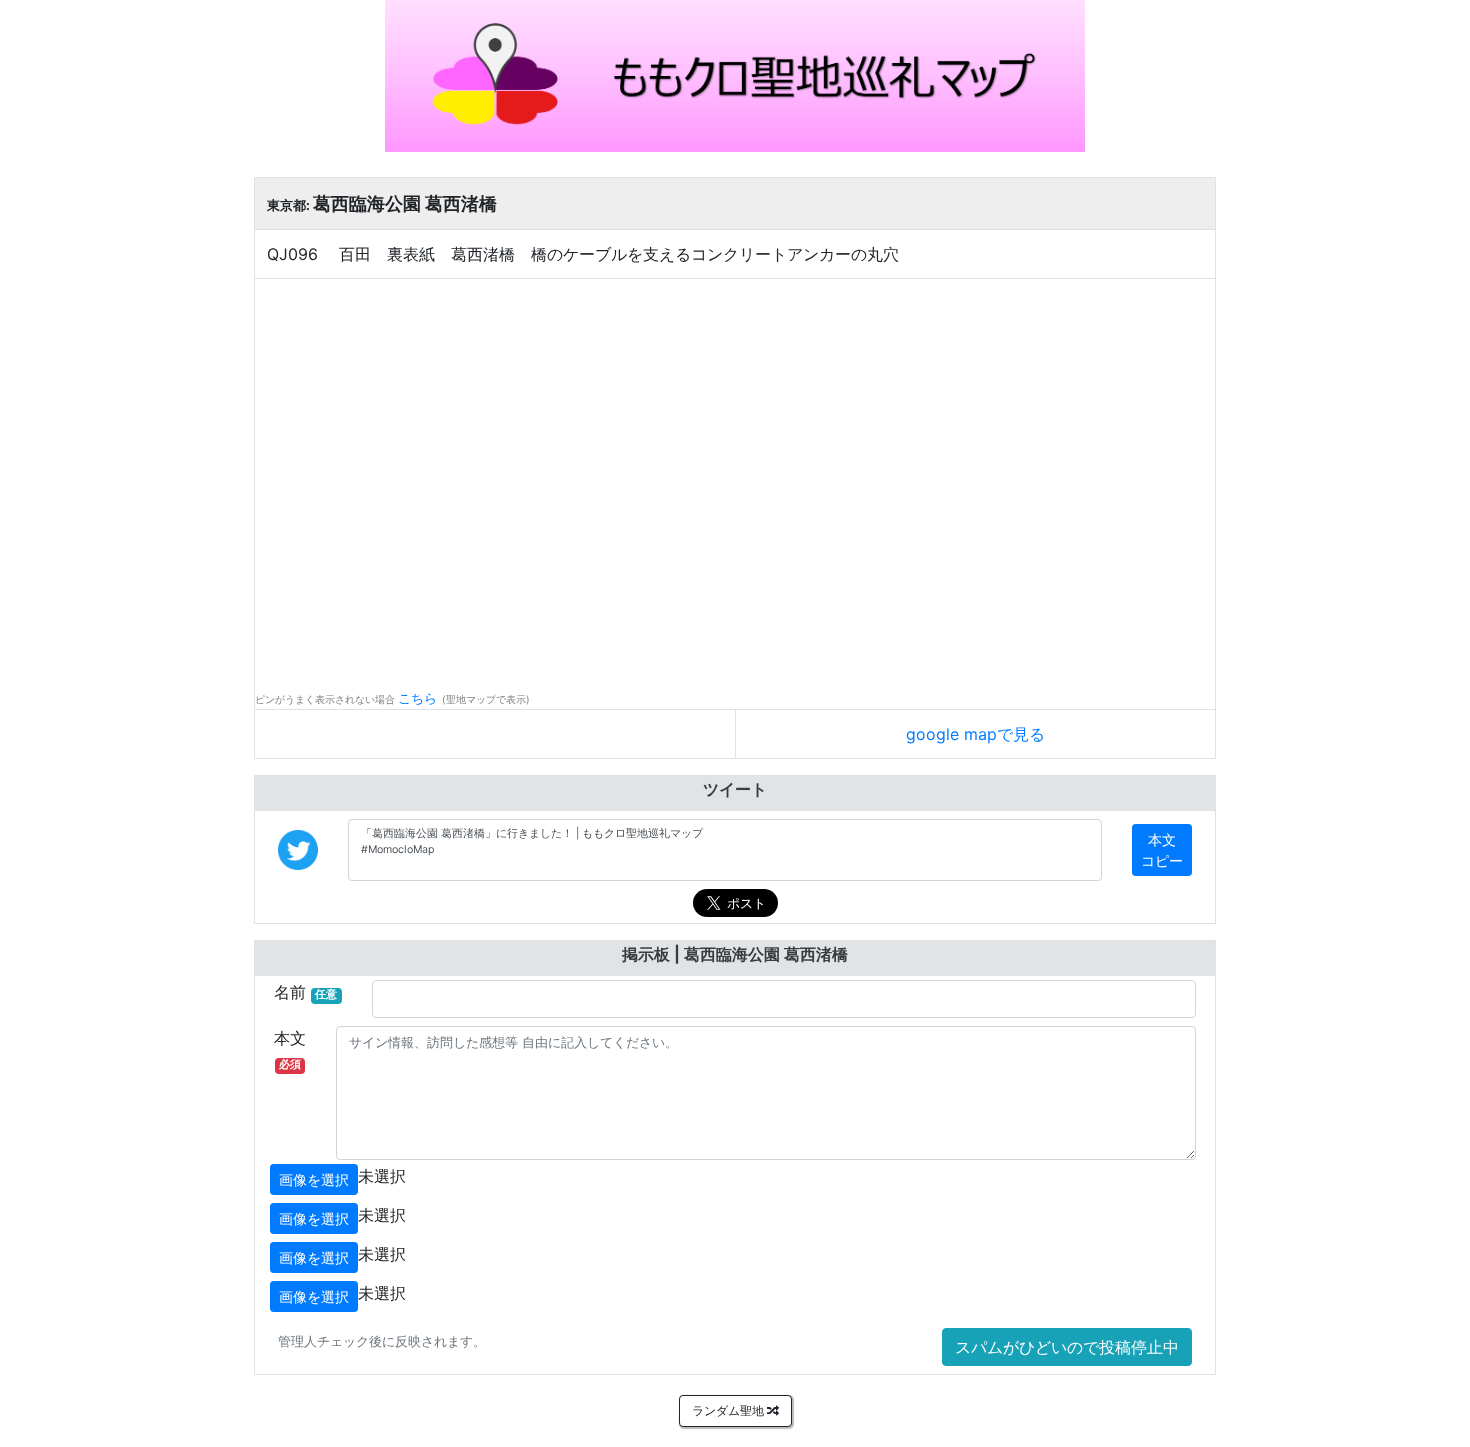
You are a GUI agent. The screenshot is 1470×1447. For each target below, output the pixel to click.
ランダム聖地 (729, 1410)
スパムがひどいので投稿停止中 (1067, 1347)
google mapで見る (975, 734)
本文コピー (1162, 850)
